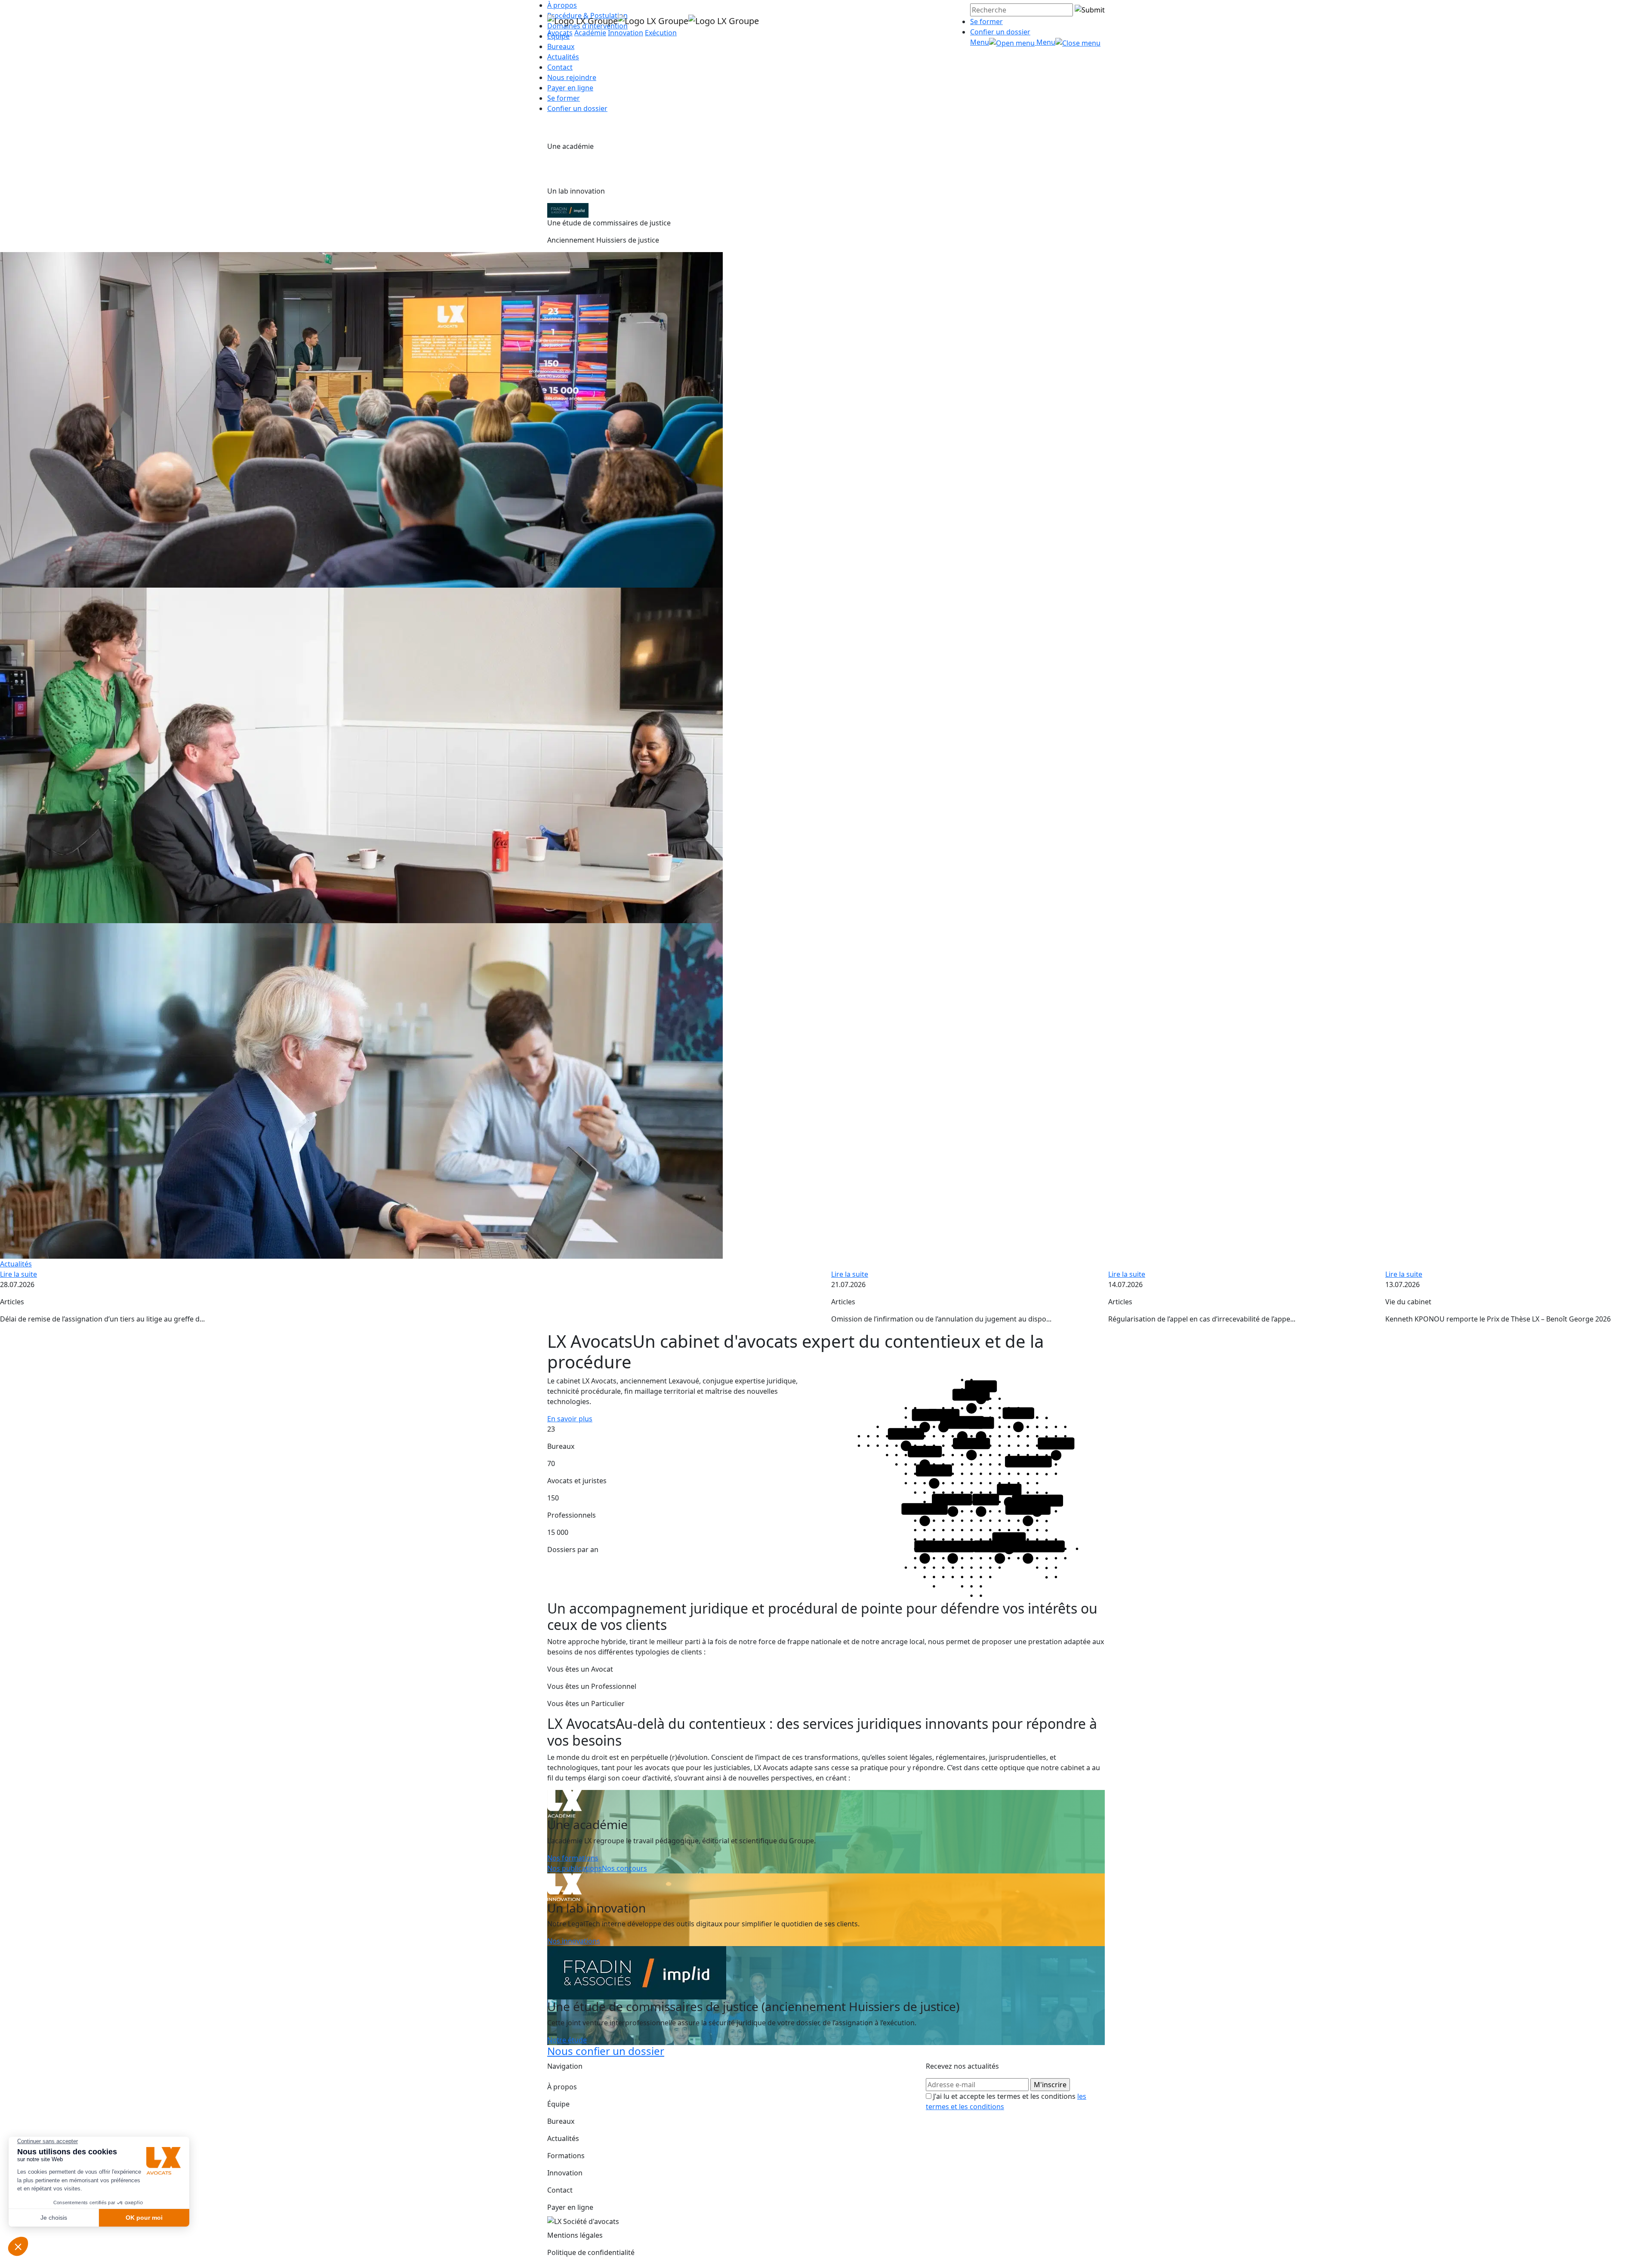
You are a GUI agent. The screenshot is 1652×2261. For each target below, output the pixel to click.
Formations (566, 2156)
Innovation (626, 33)
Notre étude (567, 2040)
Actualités (563, 57)
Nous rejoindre (572, 77)
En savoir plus (570, 1419)
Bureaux (561, 2121)
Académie (590, 33)
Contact (560, 67)
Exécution (661, 33)
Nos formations (573, 1858)
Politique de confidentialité (591, 2252)
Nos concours (624, 1868)
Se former (986, 22)
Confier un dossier (1000, 32)
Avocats (560, 33)
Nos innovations (574, 1941)
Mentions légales (575, 2235)
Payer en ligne (570, 88)
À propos (562, 2087)
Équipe (558, 2104)
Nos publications (575, 1868)
